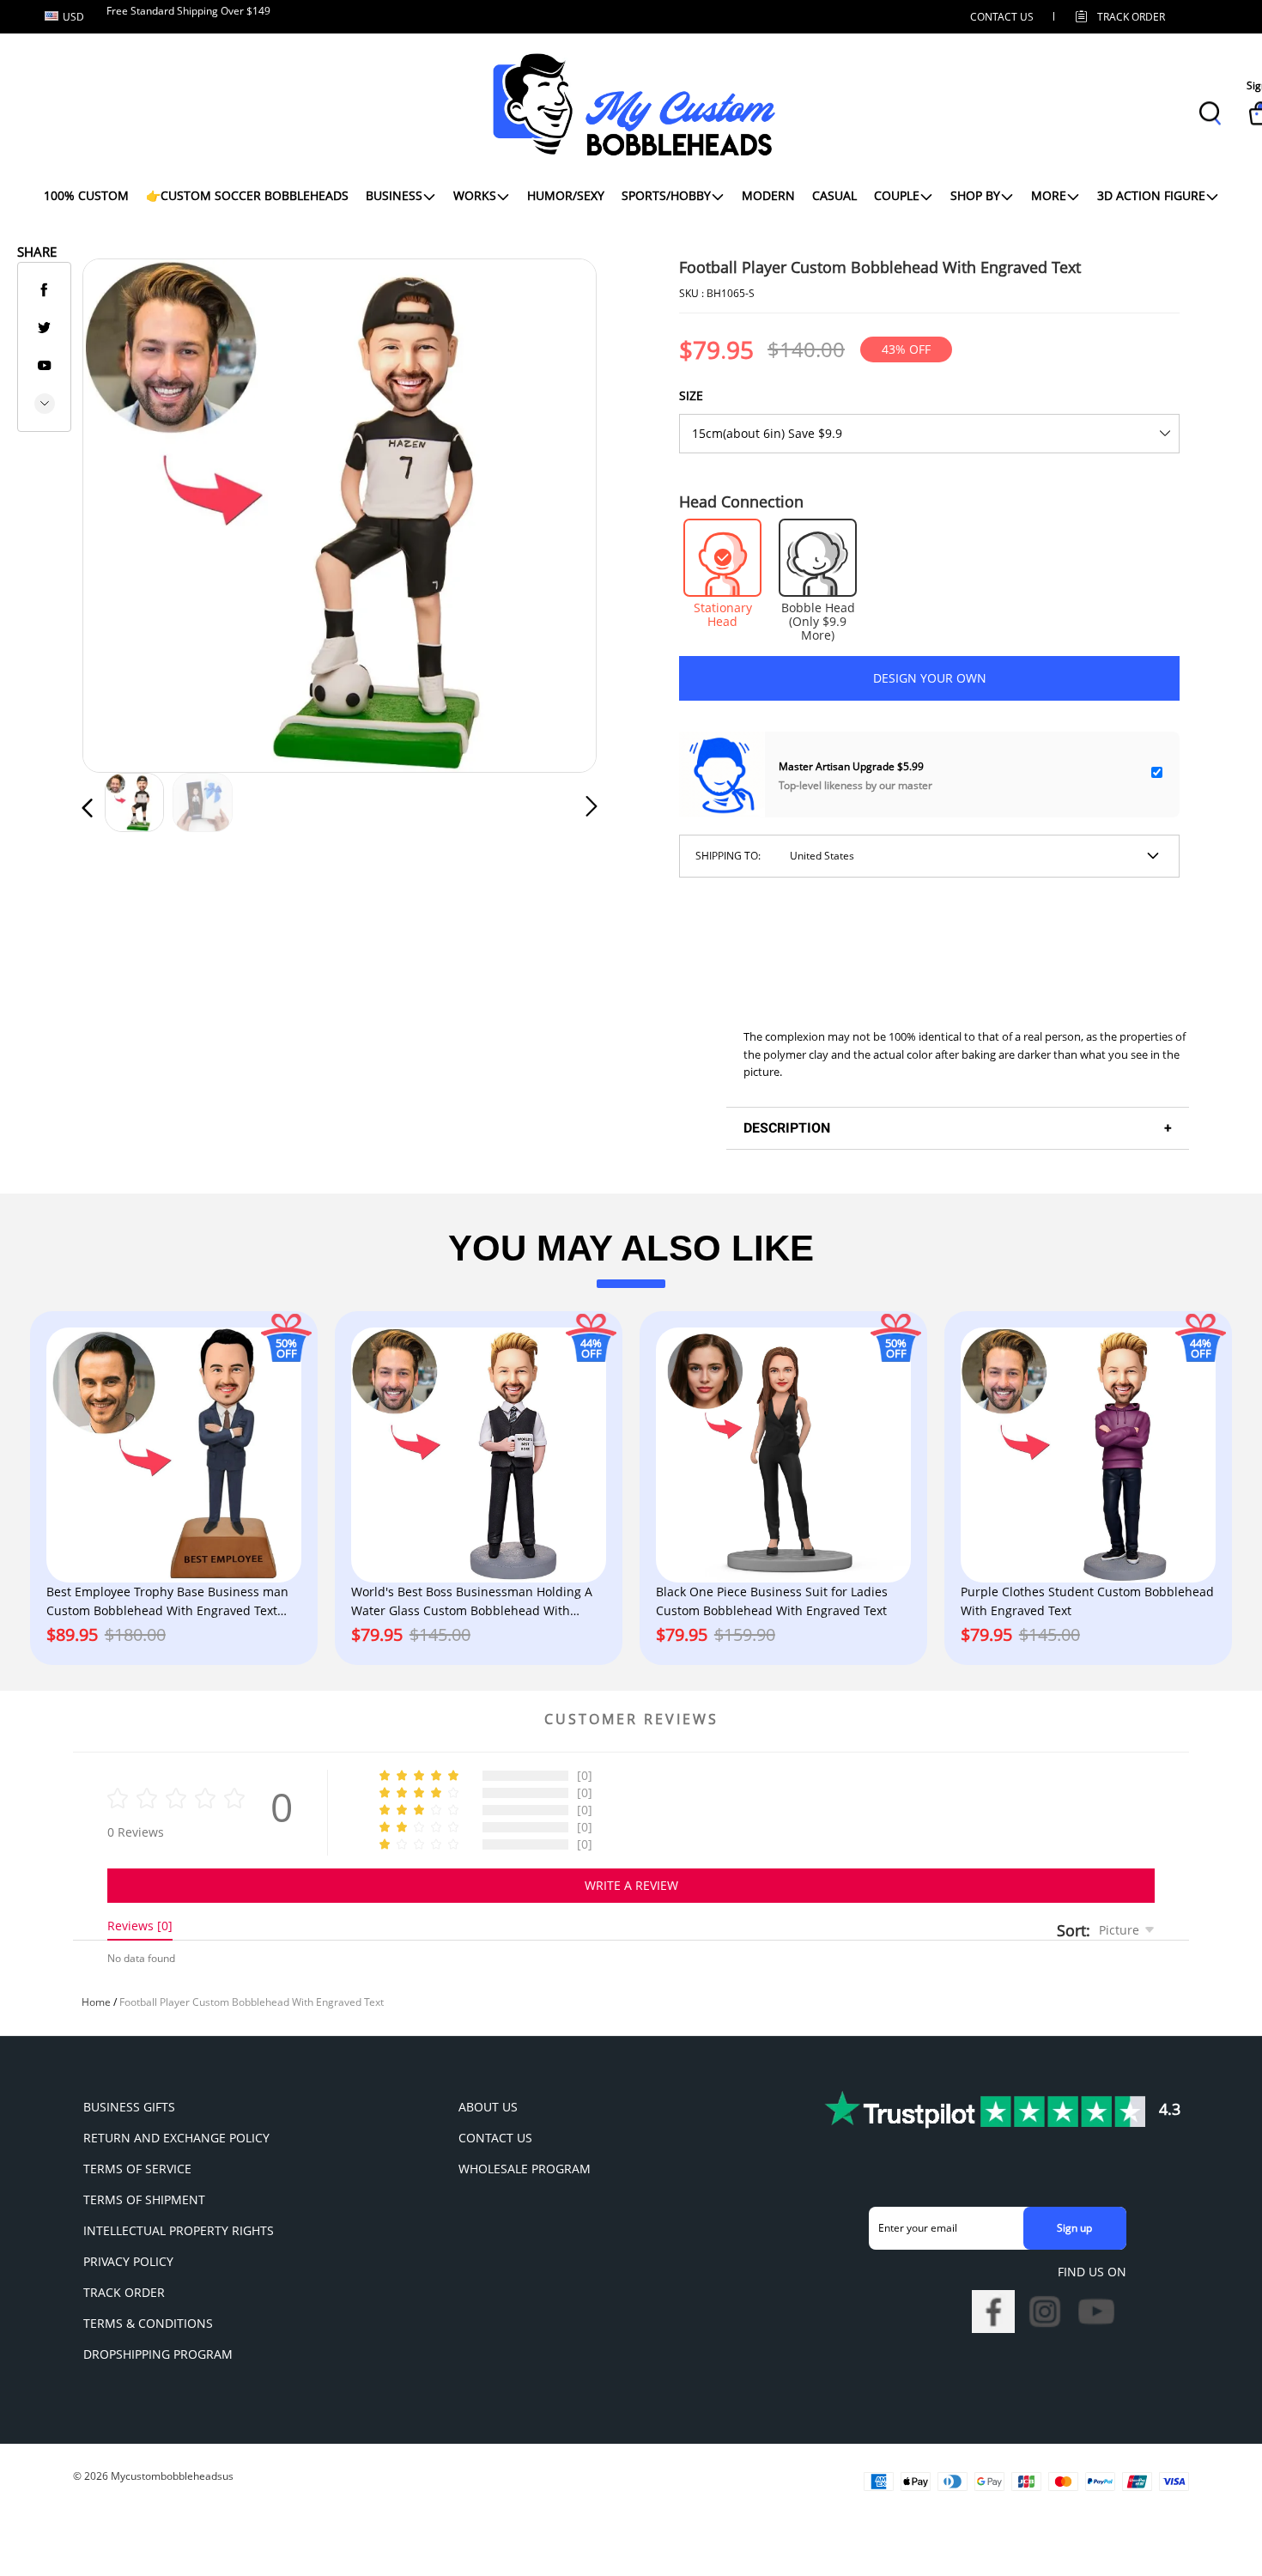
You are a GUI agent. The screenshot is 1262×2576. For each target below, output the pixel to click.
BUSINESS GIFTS (129, 2107)
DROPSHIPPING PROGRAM (158, 2354)
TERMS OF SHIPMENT (144, 2199)
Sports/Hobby (666, 195)
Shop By (975, 195)
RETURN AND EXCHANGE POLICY (176, 2138)
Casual (834, 195)
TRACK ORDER (124, 2292)
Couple (897, 195)
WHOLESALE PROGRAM (525, 2169)
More (1049, 195)
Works (475, 195)
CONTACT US (1002, 17)
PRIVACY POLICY (128, 2261)
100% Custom (86, 195)
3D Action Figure (1151, 195)
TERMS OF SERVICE (137, 2169)
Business (394, 195)
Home (96, 2002)
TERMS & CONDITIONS (148, 2323)
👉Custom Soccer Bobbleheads (247, 195)
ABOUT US (488, 2107)
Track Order (1131, 17)
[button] (122, 512)
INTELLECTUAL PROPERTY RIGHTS (179, 2230)
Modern (768, 195)
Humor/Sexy (566, 195)
